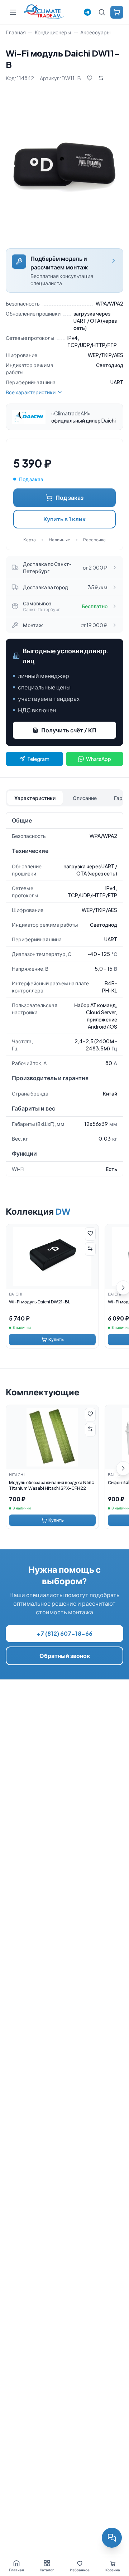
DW (63, 1211)
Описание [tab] (85, 798)
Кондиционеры (53, 32)
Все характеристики (31, 392)
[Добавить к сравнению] (101, 78)
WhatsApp (99, 759)
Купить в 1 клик (64, 519)
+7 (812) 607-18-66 (65, 1633)
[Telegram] (87, 12)
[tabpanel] (64, 994)
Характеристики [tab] (35, 798)
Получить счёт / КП (69, 730)
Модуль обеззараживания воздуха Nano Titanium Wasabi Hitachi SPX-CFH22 (52, 1485)
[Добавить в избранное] (90, 78)
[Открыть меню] (13, 12)
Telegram (38, 759)
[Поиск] (102, 12)
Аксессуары (95, 32)
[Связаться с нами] (112, 2538)
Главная (16, 32)
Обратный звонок (65, 1656)
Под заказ (70, 497)
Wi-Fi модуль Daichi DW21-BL (40, 1302)
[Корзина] (117, 12)
